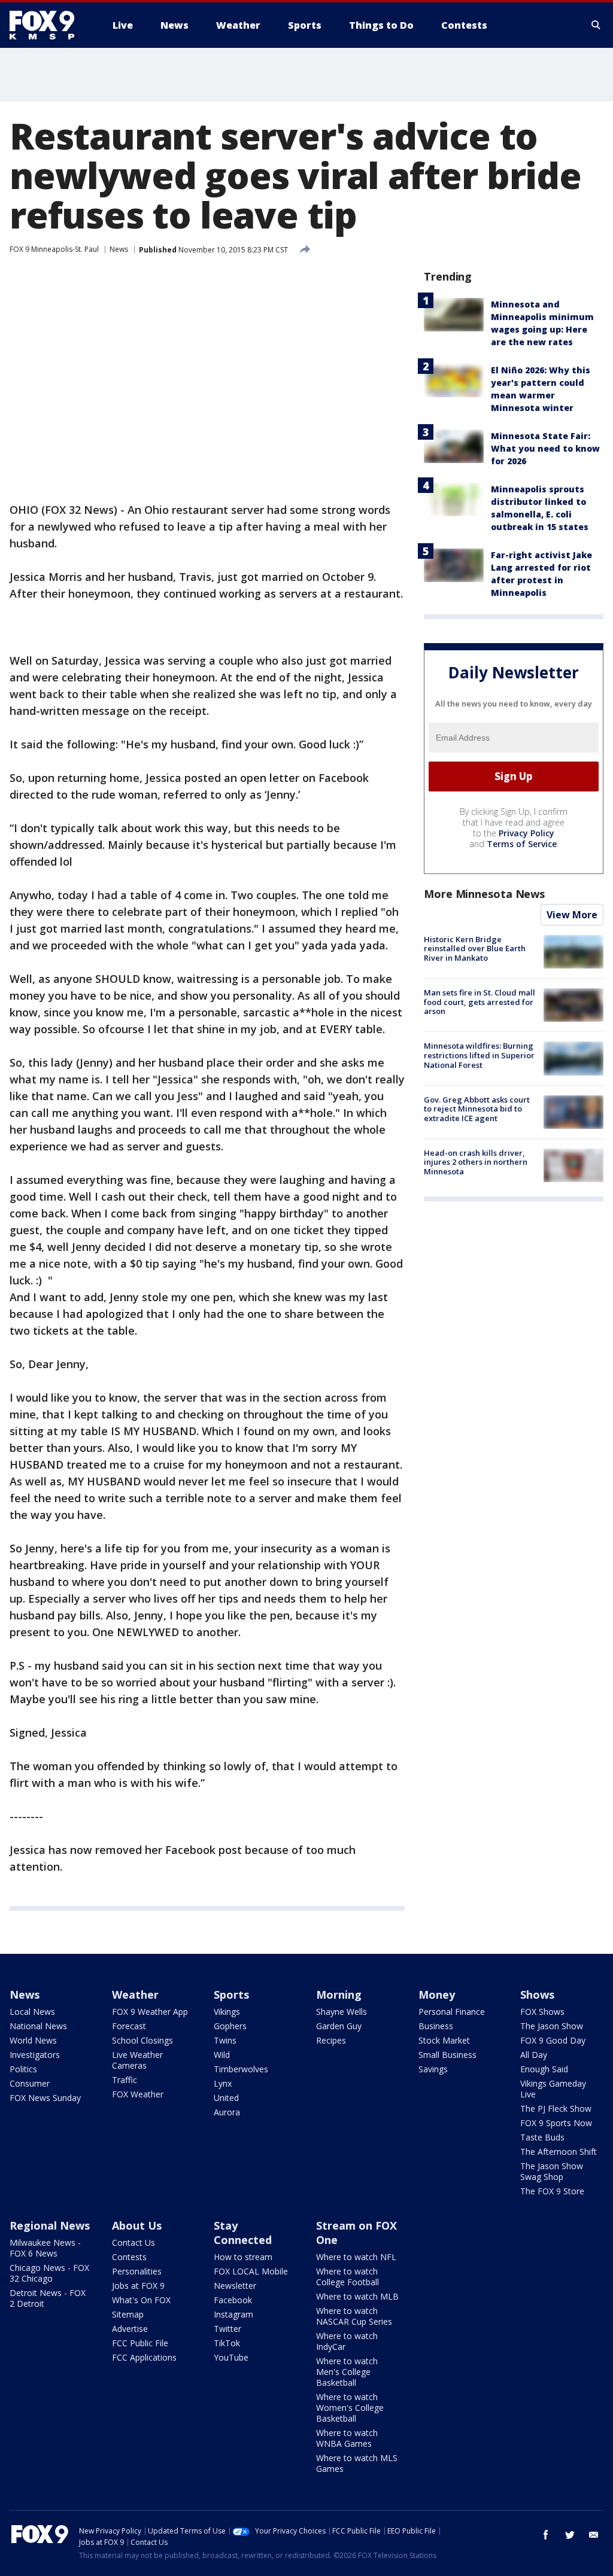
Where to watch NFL (356, 2257)
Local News (32, 2012)
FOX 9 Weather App (150, 2012)
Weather (135, 1995)
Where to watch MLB (357, 2296)
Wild (222, 2055)
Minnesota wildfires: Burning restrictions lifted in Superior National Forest (479, 1055)
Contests (129, 2257)
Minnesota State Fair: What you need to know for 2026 (545, 448)
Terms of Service (522, 844)
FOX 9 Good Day (553, 2040)
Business (436, 2026)
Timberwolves (241, 2069)
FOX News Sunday (45, 2098)
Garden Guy (339, 2026)
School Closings (142, 2040)
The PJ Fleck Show (556, 2108)
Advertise (130, 2329)
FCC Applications (144, 2357)
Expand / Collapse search (596, 25)
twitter (570, 2535)
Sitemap (128, 2314)
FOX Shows (542, 2012)
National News (38, 2026)
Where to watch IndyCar (347, 2341)
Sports (231, 1995)
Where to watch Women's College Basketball (350, 2408)
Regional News (50, 2225)
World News (33, 2040)
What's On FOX (141, 2300)
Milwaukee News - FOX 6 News (45, 2248)
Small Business (447, 2055)
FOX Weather (138, 2094)
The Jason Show (552, 2026)
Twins (225, 2040)
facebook (546, 2535)
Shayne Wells (342, 2012)
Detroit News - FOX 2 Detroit (48, 2298)
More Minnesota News (484, 894)
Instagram (233, 2314)
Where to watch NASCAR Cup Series (354, 2316)
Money (437, 1995)
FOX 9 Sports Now (556, 2123)
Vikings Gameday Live (553, 2089)
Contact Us (133, 2242)
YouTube (231, 2357)
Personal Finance (452, 2012)
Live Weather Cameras (137, 2060)
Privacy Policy (526, 833)
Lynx (223, 2083)
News (119, 249)
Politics (23, 2069)
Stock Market (444, 2040)
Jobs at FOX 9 (138, 2286)
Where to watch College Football (348, 2277)
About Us (137, 2225)
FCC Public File (140, 2343)
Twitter (227, 2329)
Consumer (30, 2083)
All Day (534, 2055)
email (594, 2535)
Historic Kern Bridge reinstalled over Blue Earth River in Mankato (475, 949)
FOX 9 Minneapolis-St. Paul (54, 249)
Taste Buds (542, 2137)
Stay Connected (243, 2233)
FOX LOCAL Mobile (251, 2271)
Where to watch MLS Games (357, 2463)
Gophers (230, 2026)
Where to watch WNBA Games (347, 2438)
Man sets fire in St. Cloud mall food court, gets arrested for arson (480, 1002)
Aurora (227, 2112)
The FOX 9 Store (552, 2191)
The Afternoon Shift (559, 2152)
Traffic (125, 2080)
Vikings (227, 2012)
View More (572, 915)
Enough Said (544, 2069)
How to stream (243, 2257)
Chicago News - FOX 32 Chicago (49, 2273)
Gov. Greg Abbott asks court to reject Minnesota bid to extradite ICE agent (477, 1109)
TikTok (227, 2343)
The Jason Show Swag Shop (552, 2171)
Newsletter (235, 2286)
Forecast (129, 2026)
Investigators (35, 2055)
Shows (537, 1995)
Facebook (233, 2300)
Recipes (331, 2040)
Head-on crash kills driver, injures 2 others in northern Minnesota (476, 1162)
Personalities (137, 2271)
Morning (339, 1995)
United (226, 2098)
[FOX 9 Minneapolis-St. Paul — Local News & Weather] (49, 25)
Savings (433, 2069)
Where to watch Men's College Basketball (347, 2372)
